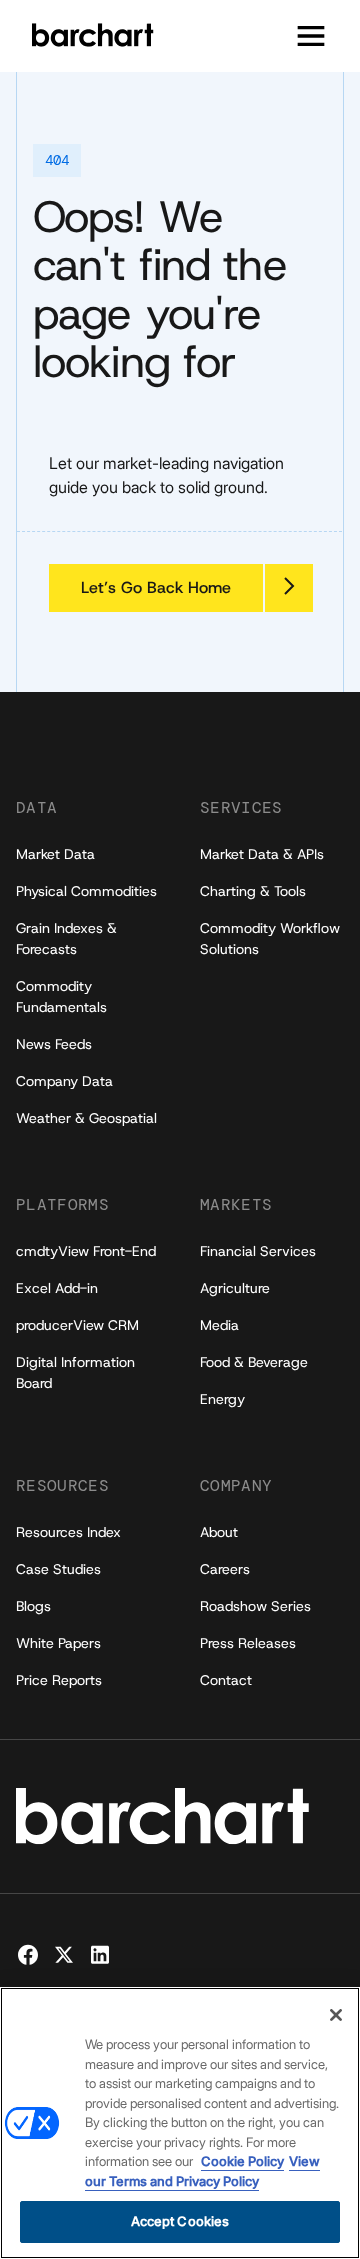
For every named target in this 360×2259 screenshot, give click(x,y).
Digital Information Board (75, 1372)
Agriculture (235, 1288)
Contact (226, 1680)
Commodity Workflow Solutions (270, 938)
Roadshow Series (255, 1606)
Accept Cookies (180, 2221)
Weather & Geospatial (86, 1118)
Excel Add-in (57, 1288)
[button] (311, 36)
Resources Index (68, 1532)
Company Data (64, 1081)
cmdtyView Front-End (86, 1251)
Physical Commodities (86, 891)
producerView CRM (77, 1325)
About (219, 1532)
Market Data (55, 854)
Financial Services (258, 1251)
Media (219, 1325)
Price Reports (59, 1680)
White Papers (58, 1643)
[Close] (336, 2015)
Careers (225, 1569)
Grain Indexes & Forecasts (66, 938)
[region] (180, 2123)
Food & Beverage (254, 1362)
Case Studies (58, 1569)
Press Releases (248, 1643)
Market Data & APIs (262, 854)
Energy (222, 1399)
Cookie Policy (242, 2161)
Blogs (33, 1606)
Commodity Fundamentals (61, 996)
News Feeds (54, 1044)
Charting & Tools (253, 891)
